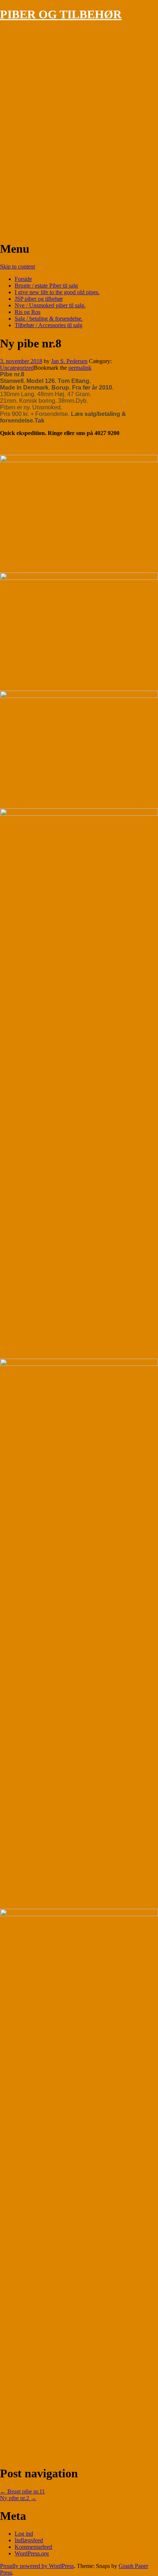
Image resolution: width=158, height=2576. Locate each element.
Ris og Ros (28, 312)
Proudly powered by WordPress (37, 2566)
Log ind (24, 2534)
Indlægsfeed (29, 2540)
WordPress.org (32, 2553)
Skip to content (17, 266)
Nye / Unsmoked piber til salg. (50, 305)
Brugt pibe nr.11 (22, 2491)
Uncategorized (17, 368)
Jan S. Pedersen (69, 361)
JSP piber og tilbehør (39, 299)
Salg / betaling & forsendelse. (49, 319)
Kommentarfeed (33, 2547)
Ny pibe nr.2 (18, 2498)
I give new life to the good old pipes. (57, 292)
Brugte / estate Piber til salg (46, 286)
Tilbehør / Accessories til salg (49, 325)
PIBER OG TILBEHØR (61, 14)
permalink (80, 368)
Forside (23, 279)
